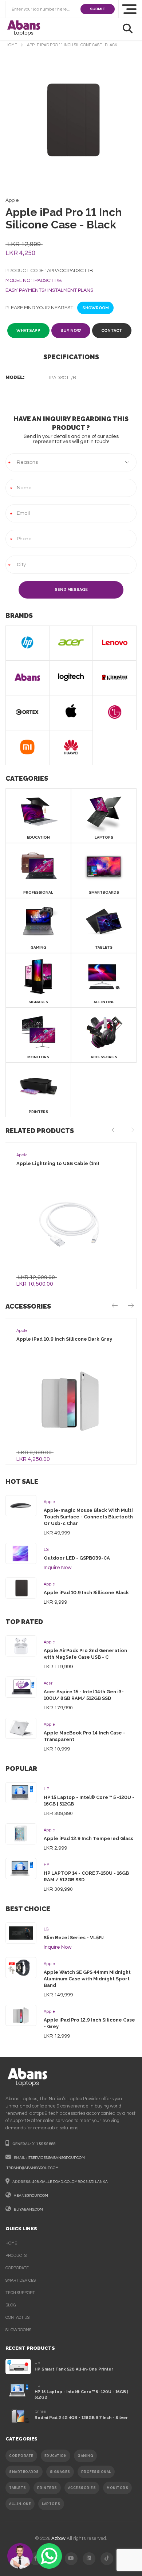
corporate (17, 2268)
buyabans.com (28, 2210)
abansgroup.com (31, 2196)
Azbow (58, 2538)
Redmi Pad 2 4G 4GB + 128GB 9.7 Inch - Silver (81, 2418)
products (16, 2256)
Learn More (69, 1225)
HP (46, 1789)
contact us (17, 2318)
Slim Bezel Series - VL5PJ (74, 1938)
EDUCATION (56, 2456)
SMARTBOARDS (24, 2472)
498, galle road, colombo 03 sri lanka (70, 2182)
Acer (48, 1683)
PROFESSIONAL (96, 2472)
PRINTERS (47, 2488)
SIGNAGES (60, 2472)
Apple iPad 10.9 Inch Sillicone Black (86, 1593)
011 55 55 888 (44, 2144)
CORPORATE (21, 2456)
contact (112, 331)
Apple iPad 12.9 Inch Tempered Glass (88, 1838)
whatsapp (28, 331)
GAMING (85, 2456)
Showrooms (18, 2330)
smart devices (21, 2280)
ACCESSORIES (82, 2488)
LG (46, 1550)
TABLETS (18, 2488)
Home (11, 2243)
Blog (11, 2305)
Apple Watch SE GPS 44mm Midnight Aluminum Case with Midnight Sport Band (87, 1979)
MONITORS (117, 2488)
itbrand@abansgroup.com (32, 2168)
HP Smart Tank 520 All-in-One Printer (74, 2369)
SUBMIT (98, 9)
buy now (71, 331)
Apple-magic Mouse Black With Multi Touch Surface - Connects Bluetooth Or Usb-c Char (88, 1517)
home (11, 45)
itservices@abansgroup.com (56, 2158)
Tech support (20, 2293)
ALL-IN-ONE (20, 2504)
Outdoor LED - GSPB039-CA (77, 1558)
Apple (49, 1502)
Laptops (51, 2504)
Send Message (71, 590)
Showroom (96, 308)
